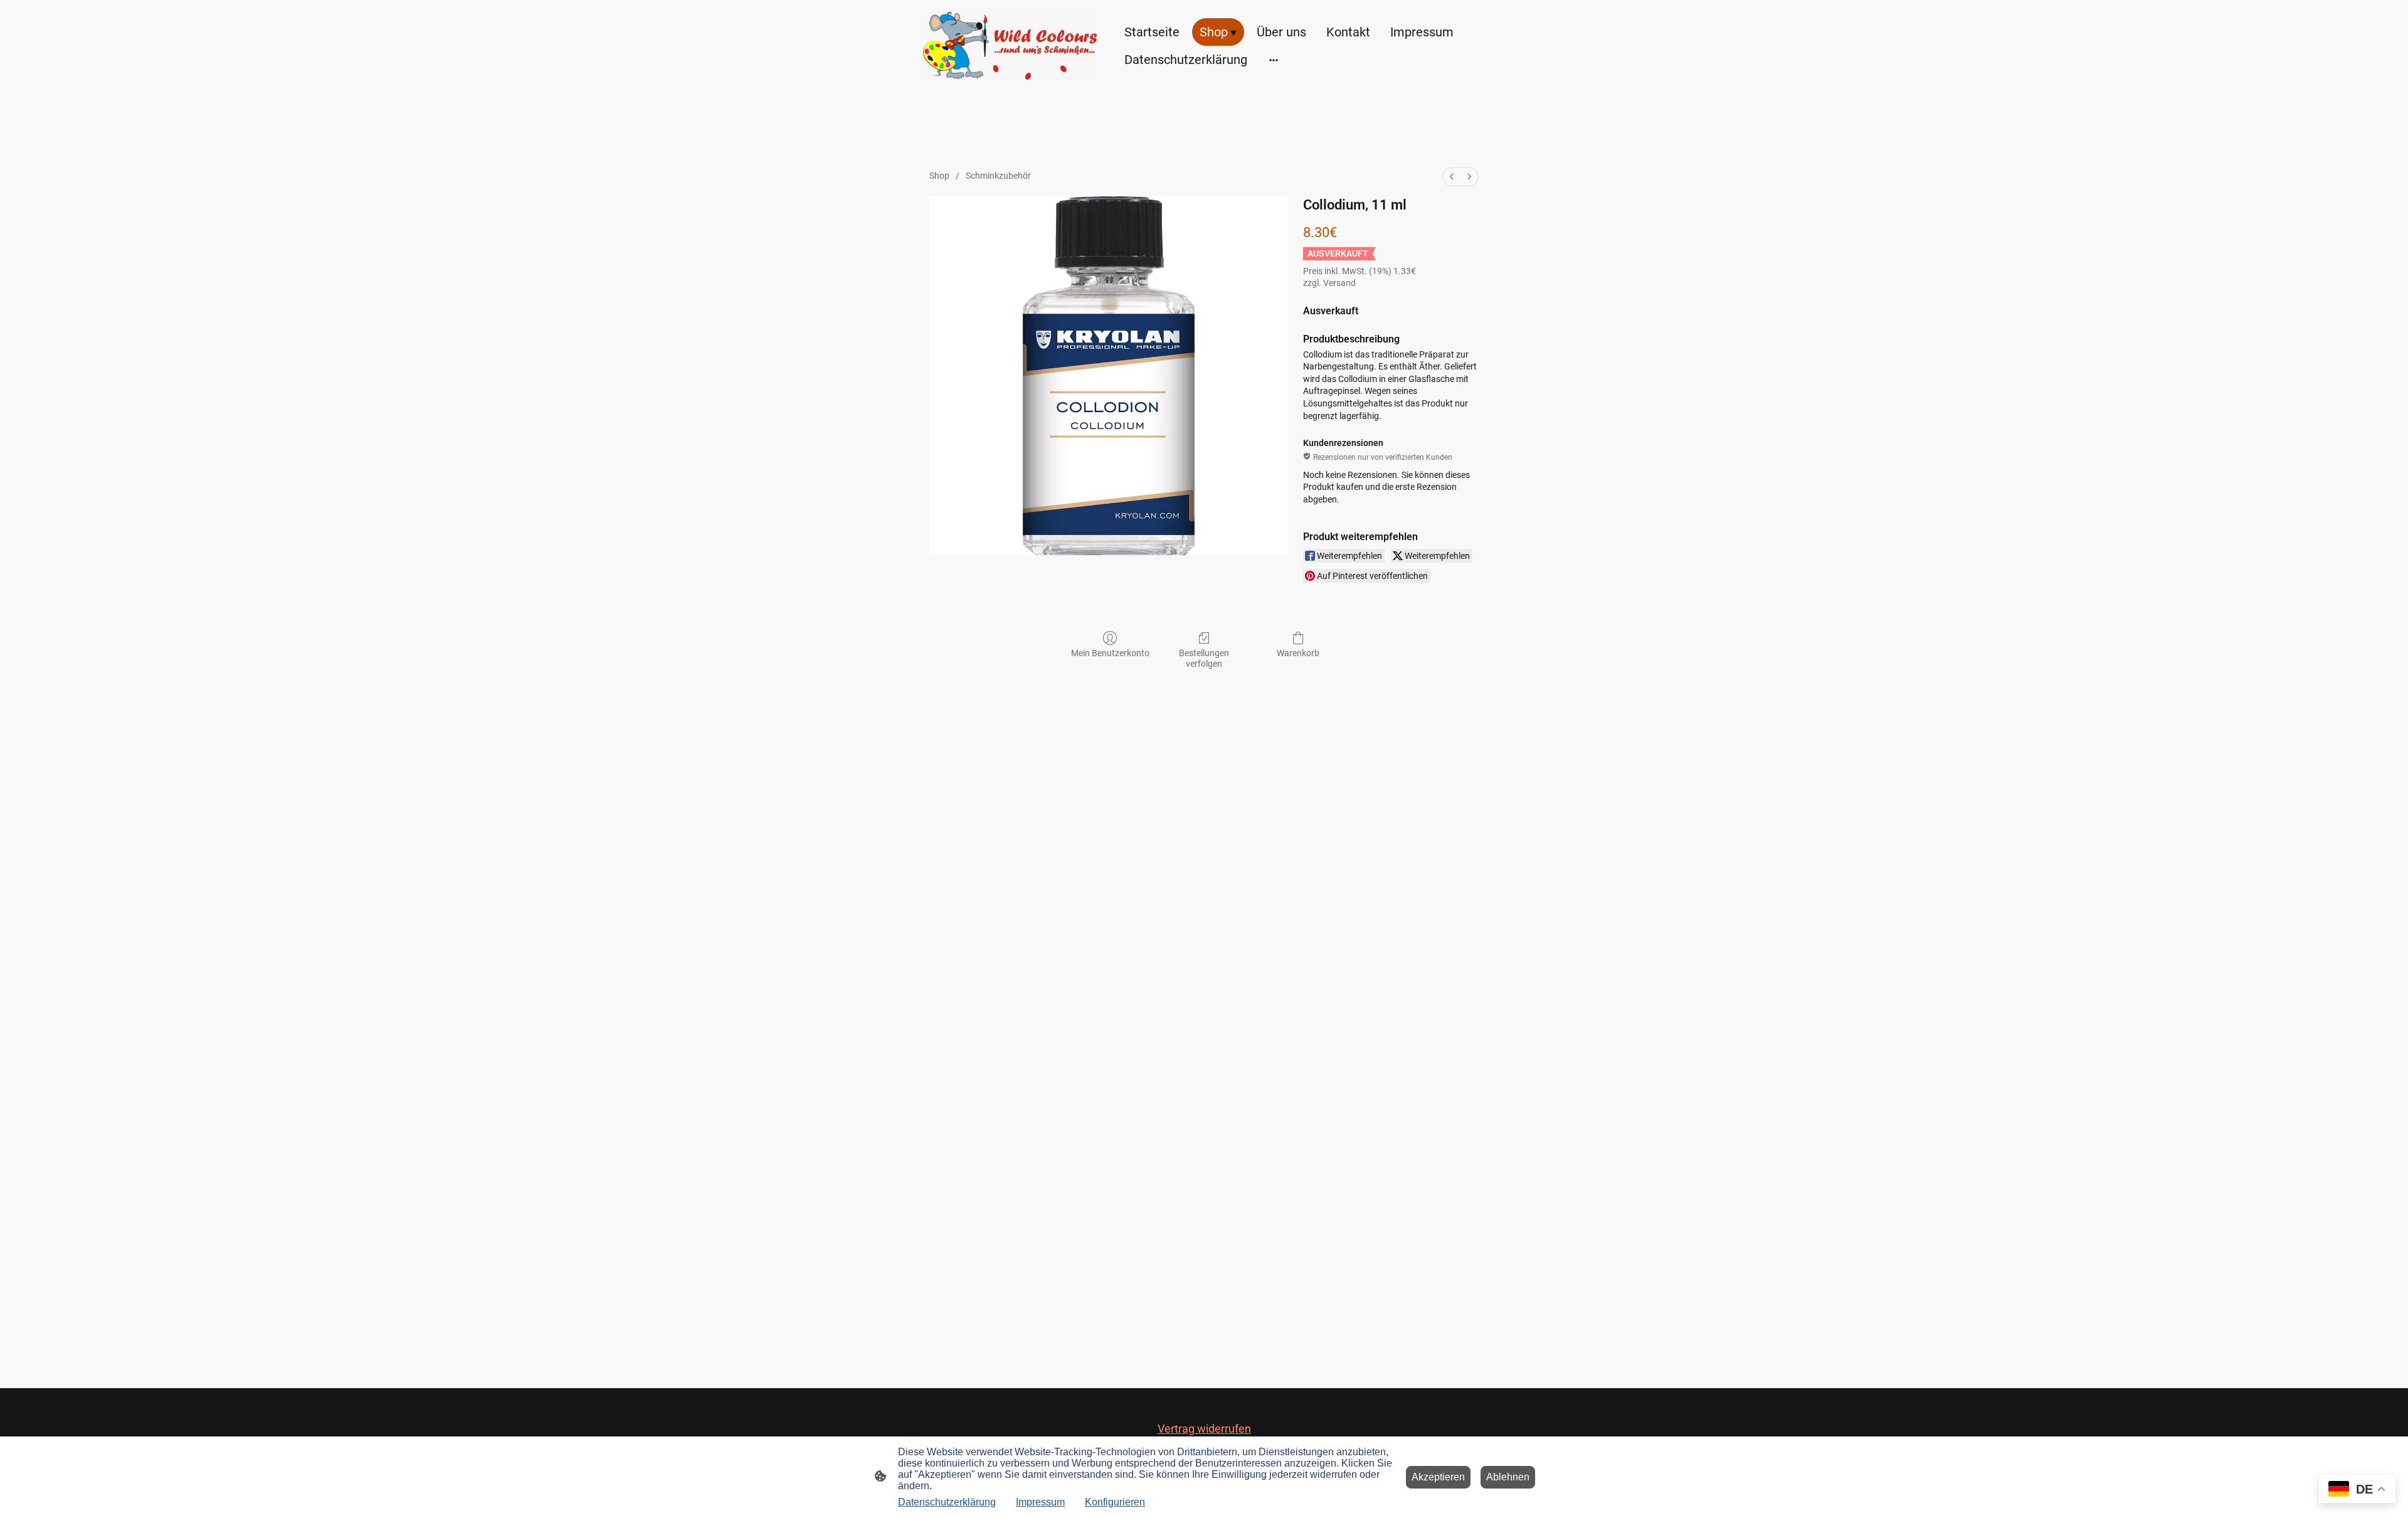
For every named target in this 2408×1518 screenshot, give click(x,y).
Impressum (1040, 1502)
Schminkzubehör (998, 176)
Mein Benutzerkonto (1110, 653)
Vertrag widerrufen (1204, 1429)
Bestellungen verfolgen (1204, 658)
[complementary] (2357, 1490)
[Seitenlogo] (1010, 46)
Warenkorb (1298, 653)
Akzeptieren (1438, 1477)
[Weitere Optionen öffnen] (1274, 59)
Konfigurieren (1115, 1502)
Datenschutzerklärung (947, 1502)
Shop (939, 176)
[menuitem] (1452, 177)
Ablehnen (1508, 1477)
